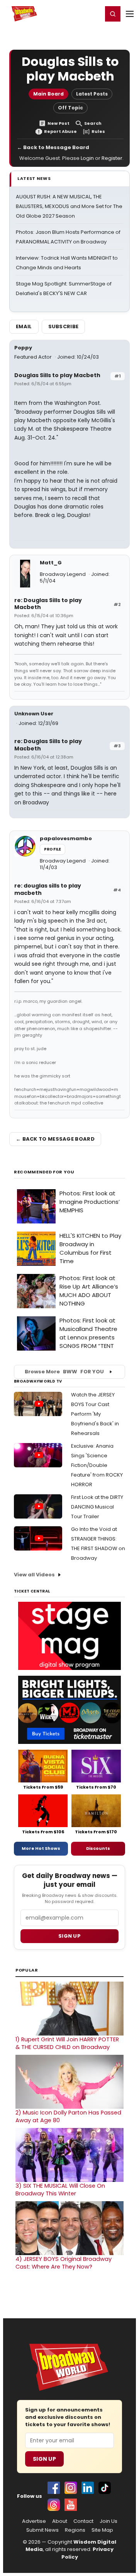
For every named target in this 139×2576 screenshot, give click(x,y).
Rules (98, 132)
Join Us (108, 2521)
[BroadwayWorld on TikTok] (105, 2488)
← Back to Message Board (53, 147)
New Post (58, 123)
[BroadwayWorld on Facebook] (54, 2488)
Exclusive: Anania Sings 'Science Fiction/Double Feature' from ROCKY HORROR (97, 1465)
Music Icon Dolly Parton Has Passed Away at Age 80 (68, 2116)
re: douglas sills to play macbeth (48, 889)
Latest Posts (92, 94)
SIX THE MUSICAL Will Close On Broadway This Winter (60, 2190)
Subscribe (64, 326)
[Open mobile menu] (130, 14)
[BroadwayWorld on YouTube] (71, 2505)
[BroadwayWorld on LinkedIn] (88, 2488)
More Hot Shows (41, 1848)
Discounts (98, 1848)
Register (71, 13)
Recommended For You (44, 1172)
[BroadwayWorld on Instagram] (71, 2488)
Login (93, 13)
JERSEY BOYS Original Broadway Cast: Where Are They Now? (64, 2263)
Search (93, 123)
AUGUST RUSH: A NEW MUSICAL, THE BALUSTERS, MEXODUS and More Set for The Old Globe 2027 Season (69, 206)
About (60, 2521)
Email (24, 326)
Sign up (69, 1936)
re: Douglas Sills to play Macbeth (48, 604)
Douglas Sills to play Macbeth (57, 375)
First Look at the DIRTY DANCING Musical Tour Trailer (97, 1507)
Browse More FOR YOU (64, 1372)
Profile (53, 849)
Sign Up (44, 2459)
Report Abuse (60, 132)
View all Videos (34, 1575)
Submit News (42, 2530)
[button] (113, 14)
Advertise (34, 2521)
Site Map (102, 2530)
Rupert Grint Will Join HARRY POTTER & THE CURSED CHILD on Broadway (67, 2043)
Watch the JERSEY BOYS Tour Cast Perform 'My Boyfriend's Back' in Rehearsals (95, 1414)
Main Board (48, 94)
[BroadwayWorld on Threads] (54, 2505)
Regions (75, 2530)
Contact (83, 2521)
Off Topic (70, 108)
